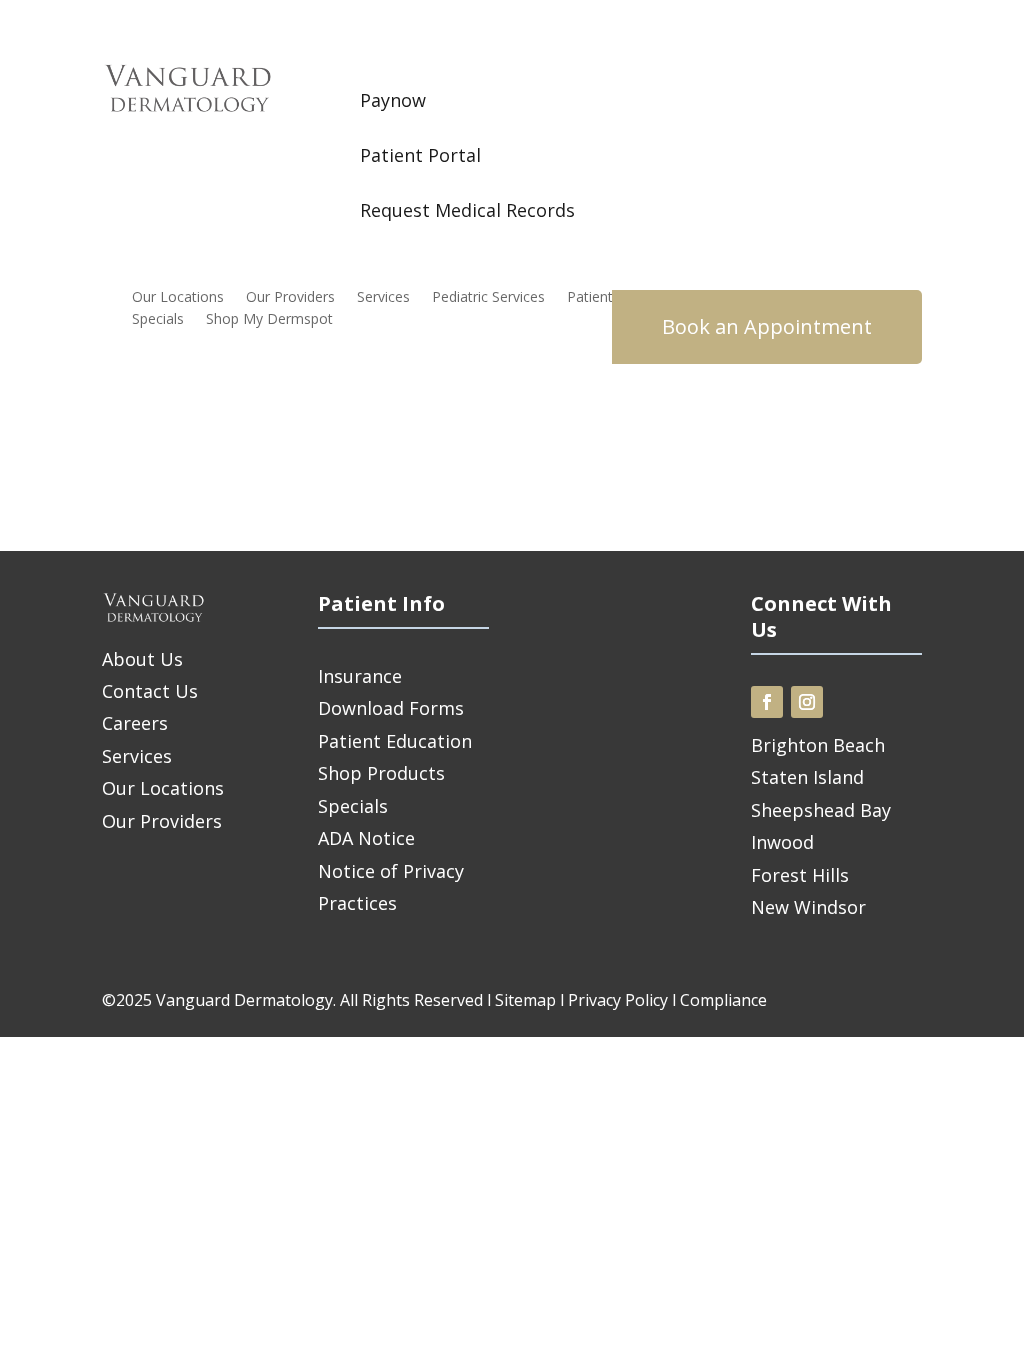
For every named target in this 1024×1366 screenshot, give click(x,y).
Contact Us (150, 691)
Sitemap (525, 1000)
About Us (142, 659)
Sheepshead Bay (821, 810)
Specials (158, 320)
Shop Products (381, 773)
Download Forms (391, 708)
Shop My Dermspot (269, 320)
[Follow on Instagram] (807, 702)
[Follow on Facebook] (767, 702)
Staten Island (807, 777)
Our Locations (178, 298)
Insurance (360, 676)
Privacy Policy (618, 1000)
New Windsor (808, 907)
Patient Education (395, 741)
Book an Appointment (767, 326)
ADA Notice (366, 838)
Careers (135, 723)
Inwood (782, 842)
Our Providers (290, 298)
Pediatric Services (488, 298)
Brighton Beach (818, 745)
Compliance (723, 1000)
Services (383, 298)
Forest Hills (800, 875)
